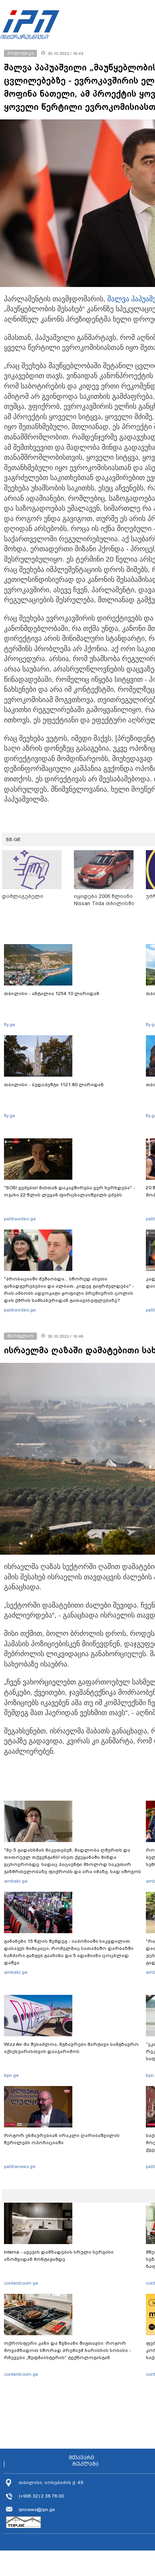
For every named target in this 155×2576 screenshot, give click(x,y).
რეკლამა (85, 2464)
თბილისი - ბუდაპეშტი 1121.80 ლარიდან (54, 1085)
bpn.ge (11, 2075)
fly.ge (10, 1025)
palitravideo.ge (20, 1219)
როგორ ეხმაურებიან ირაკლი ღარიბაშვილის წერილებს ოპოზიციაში (62, 2139)
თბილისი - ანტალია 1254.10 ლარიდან (52, 993)
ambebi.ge (16, 1881)
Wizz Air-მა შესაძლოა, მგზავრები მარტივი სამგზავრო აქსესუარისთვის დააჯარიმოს (71, 2048)
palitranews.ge (20, 2166)
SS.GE (13, 839)
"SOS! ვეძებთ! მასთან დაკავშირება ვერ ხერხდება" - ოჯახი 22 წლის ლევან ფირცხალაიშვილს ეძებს (70, 1191)
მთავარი (81, 2458)
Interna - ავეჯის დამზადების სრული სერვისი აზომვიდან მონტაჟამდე (59, 2256)
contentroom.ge (21, 2283)
